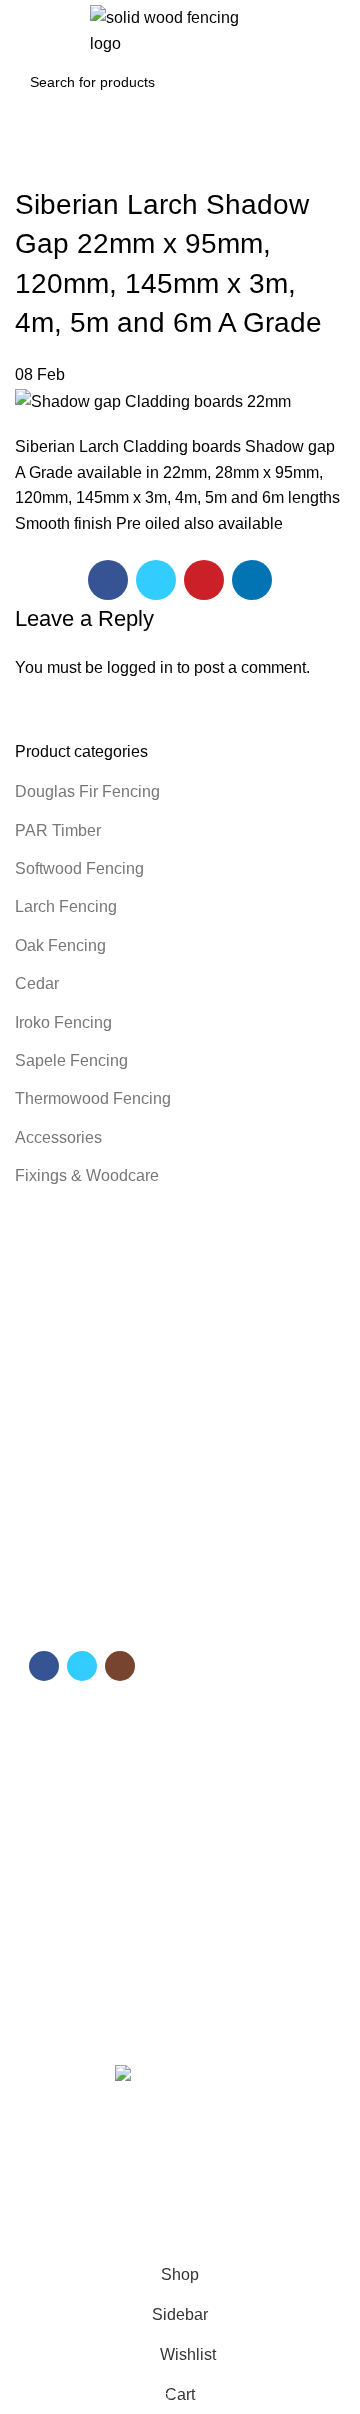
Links (46, 1879)
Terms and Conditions (94, 1913)
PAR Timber (58, 830)
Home (44, 1757)
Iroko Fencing (63, 1022)
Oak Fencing (60, 945)
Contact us (59, 1825)
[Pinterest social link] (204, 580)
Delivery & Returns (84, 1947)
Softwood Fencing (79, 868)
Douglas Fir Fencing (87, 791)
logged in (140, 667)
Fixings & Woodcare (87, 1175)
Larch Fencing (66, 906)
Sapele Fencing (71, 1060)
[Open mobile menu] (24, 31)
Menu (45, 1722)
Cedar (37, 983)
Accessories (58, 1137)
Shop (41, 1791)
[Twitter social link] (156, 580)
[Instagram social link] (120, 1666)
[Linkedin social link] (252, 580)
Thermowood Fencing (93, 1098)
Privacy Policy (68, 1982)
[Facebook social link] (108, 580)
